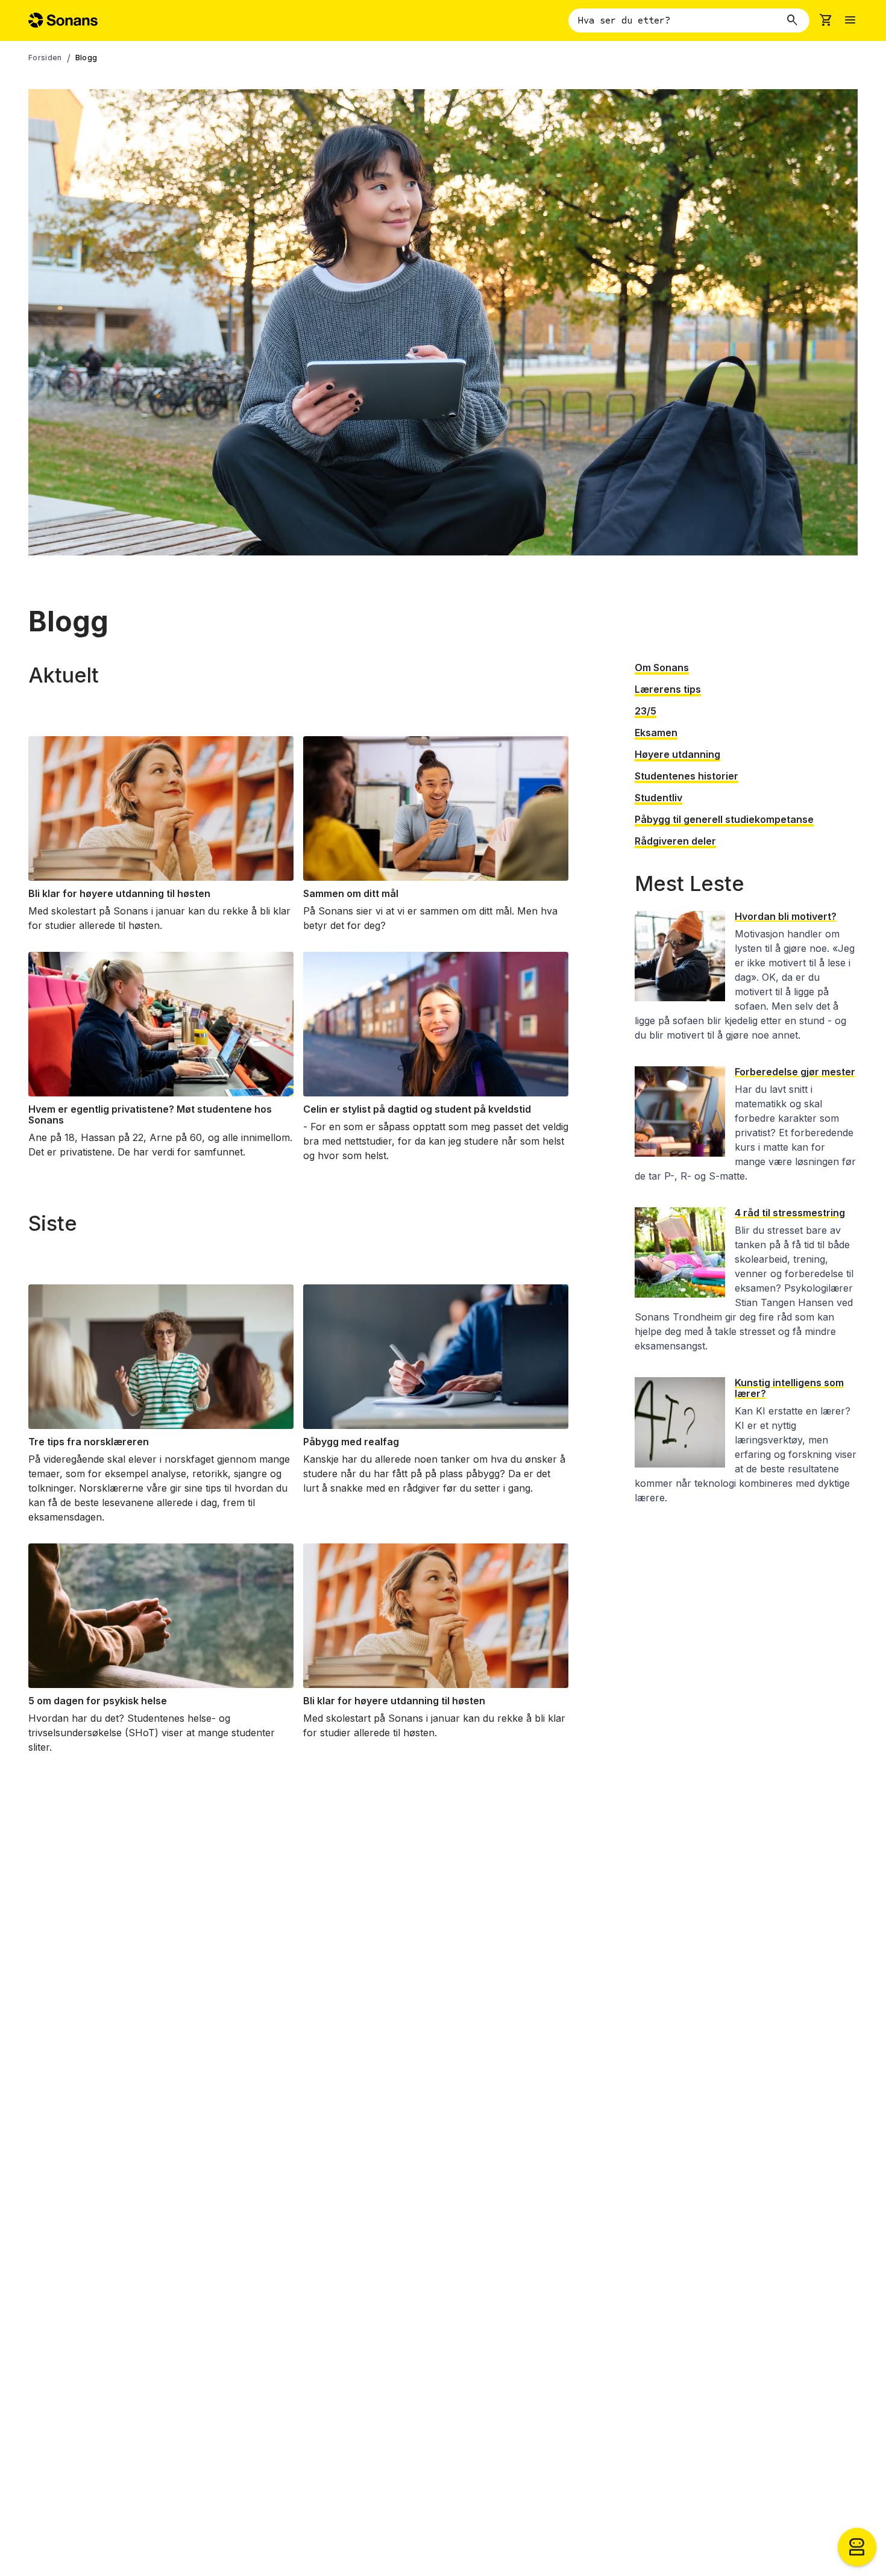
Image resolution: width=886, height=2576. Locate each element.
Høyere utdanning (677, 754)
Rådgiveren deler (675, 841)
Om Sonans (662, 667)
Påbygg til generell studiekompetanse (724, 819)
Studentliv (658, 798)
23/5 (646, 711)
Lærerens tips (668, 689)
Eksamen (656, 733)
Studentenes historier (686, 776)
